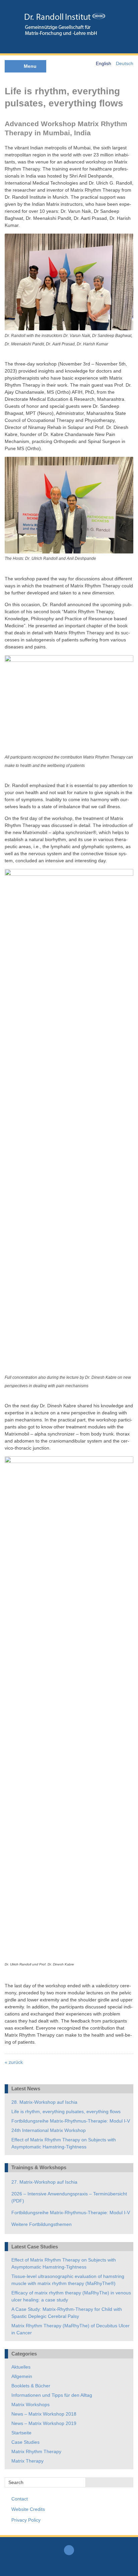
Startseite (21, 2433)
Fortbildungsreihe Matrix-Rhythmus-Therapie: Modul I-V (71, 2121)
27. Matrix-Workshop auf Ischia (44, 2182)
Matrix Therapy (27, 2461)
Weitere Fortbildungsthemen (42, 2224)
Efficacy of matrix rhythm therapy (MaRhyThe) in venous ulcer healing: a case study (71, 2296)
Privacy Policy (26, 2520)
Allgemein (22, 2376)
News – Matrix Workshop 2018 (44, 2414)
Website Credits (28, 2509)
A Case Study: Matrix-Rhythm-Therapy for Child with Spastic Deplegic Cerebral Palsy (67, 2313)
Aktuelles (21, 2367)
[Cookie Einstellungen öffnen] (12, 2568)
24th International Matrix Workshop (49, 2130)
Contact (20, 2499)
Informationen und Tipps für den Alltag (52, 2395)
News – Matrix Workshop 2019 (44, 2423)
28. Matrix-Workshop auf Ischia (44, 2102)
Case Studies (25, 2442)
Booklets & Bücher (31, 2386)
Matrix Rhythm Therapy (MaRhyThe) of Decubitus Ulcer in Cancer (71, 2329)
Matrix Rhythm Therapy (36, 2451)
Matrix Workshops (30, 2404)
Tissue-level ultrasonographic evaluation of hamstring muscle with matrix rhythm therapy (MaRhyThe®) (68, 2280)
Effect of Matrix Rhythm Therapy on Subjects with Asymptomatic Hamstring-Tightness (64, 2143)
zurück (14, 2062)
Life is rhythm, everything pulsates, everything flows (66, 2111)
